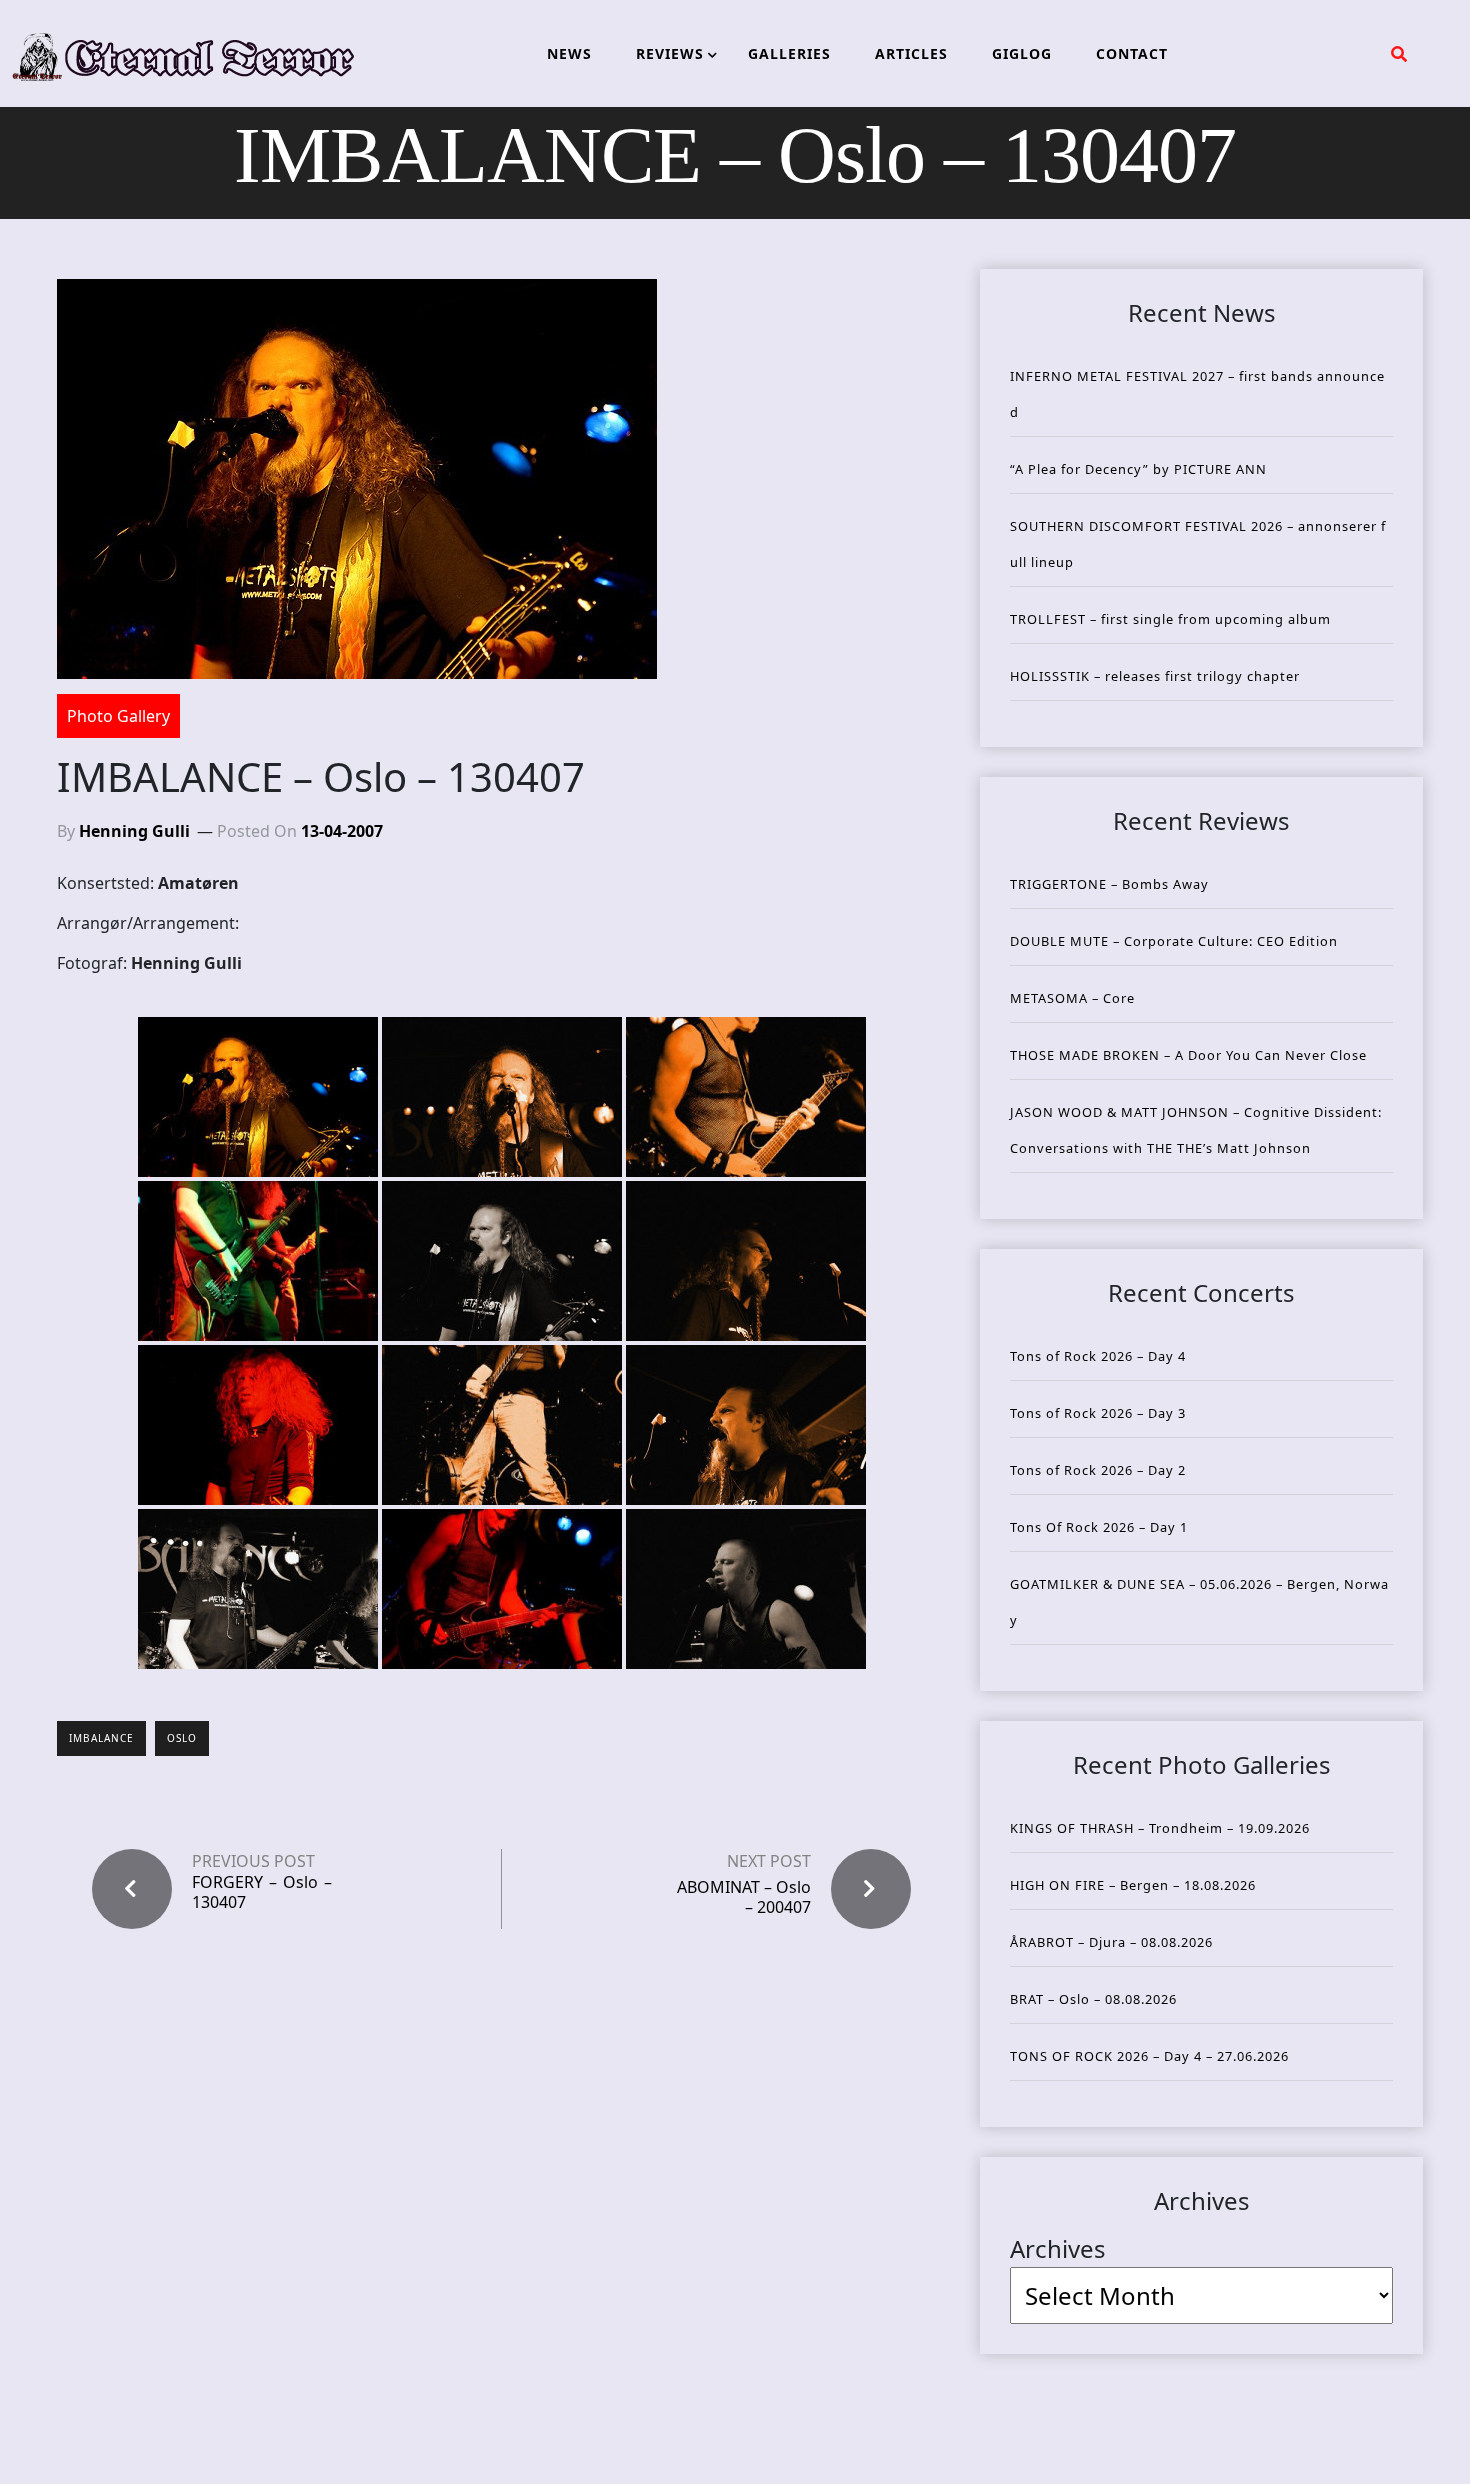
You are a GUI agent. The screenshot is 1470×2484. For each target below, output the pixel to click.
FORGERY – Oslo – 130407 (262, 1892)
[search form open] (1399, 54)
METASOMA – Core (1072, 998)
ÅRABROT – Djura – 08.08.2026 (1111, 1942)
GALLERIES (789, 53)
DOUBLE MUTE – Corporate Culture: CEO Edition (1174, 941)
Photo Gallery (118, 716)
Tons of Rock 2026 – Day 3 (1098, 1413)
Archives (1058, 2248)
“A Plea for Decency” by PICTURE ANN (1138, 469)
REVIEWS (670, 53)
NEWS (569, 53)
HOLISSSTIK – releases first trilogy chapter (1155, 676)
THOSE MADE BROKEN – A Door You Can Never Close (1188, 1055)
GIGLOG (1022, 53)
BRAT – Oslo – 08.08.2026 (1093, 1999)
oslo (182, 1738)
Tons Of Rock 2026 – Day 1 (1099, 1527)
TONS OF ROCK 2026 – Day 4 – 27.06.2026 (1149, 2056)
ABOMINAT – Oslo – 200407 (744, 1896)
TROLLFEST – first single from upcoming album (1170, 619)
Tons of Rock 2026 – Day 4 (1098, 1356)
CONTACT (1132, 53)
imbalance (101, 1738)
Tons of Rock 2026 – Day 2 (1098, 1470)
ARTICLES (911, 53)
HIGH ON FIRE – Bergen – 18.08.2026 (1133, 1885)
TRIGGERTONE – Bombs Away (1109, 884)
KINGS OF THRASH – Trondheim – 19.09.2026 (1160, 1828)
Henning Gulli (134, 831)
